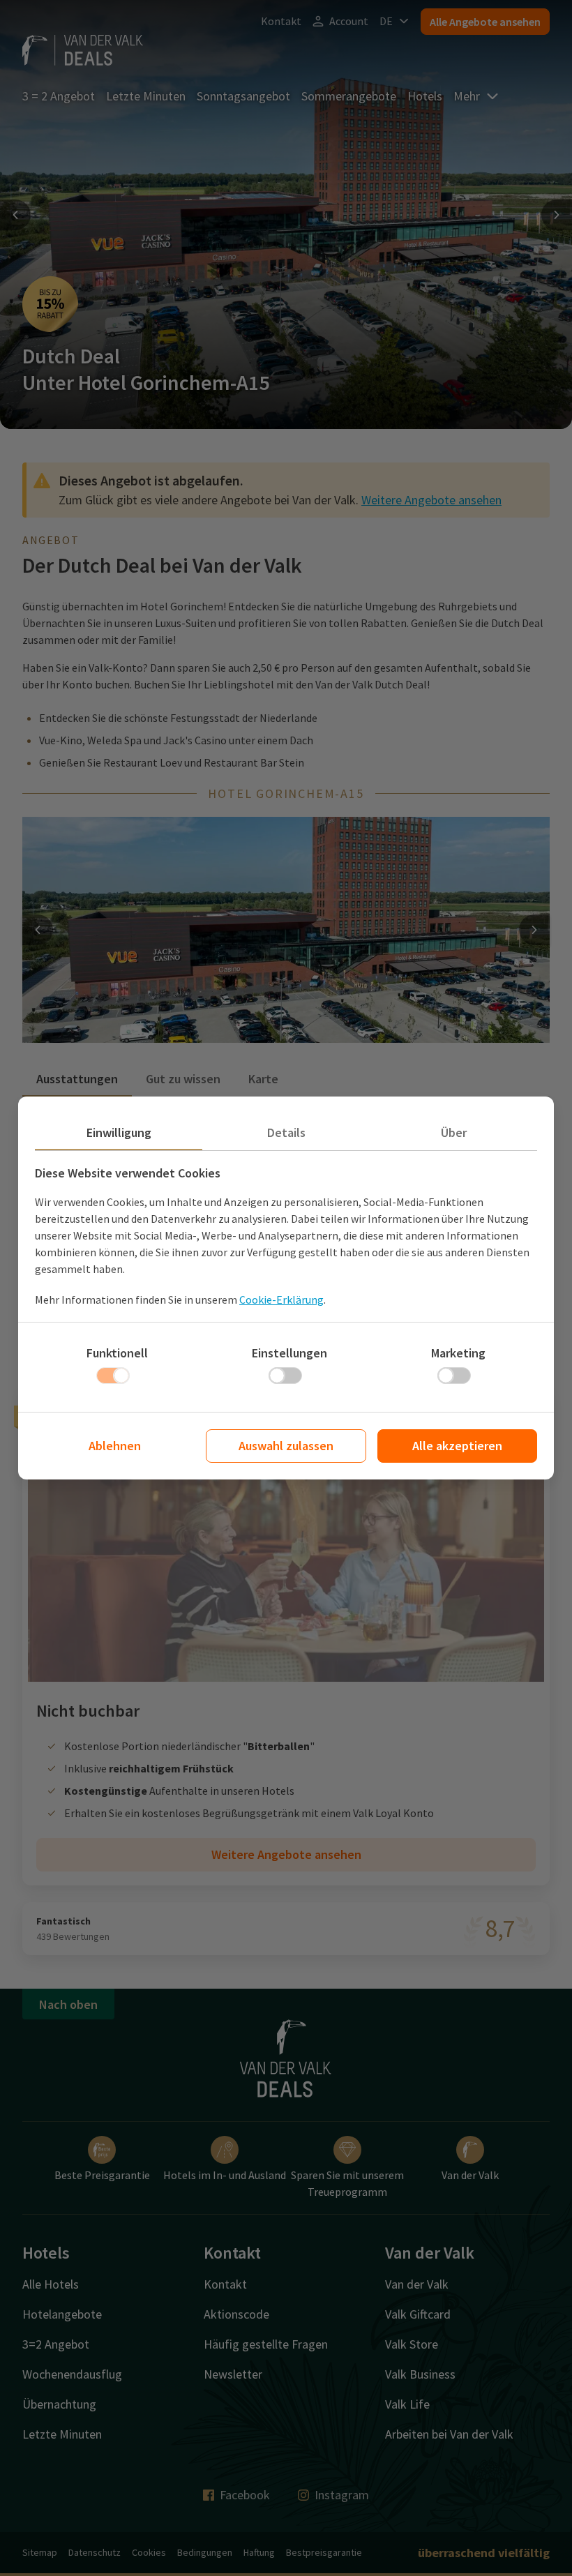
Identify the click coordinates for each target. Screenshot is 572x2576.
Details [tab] (286, 1132)
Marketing (458, 1353)
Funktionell (117, 1353)
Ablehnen (115, 1446)
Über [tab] (454, 1132)
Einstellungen (289, 1353)
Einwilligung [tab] (119, 1132)
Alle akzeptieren (457, 1446)
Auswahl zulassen (286, 1446)
